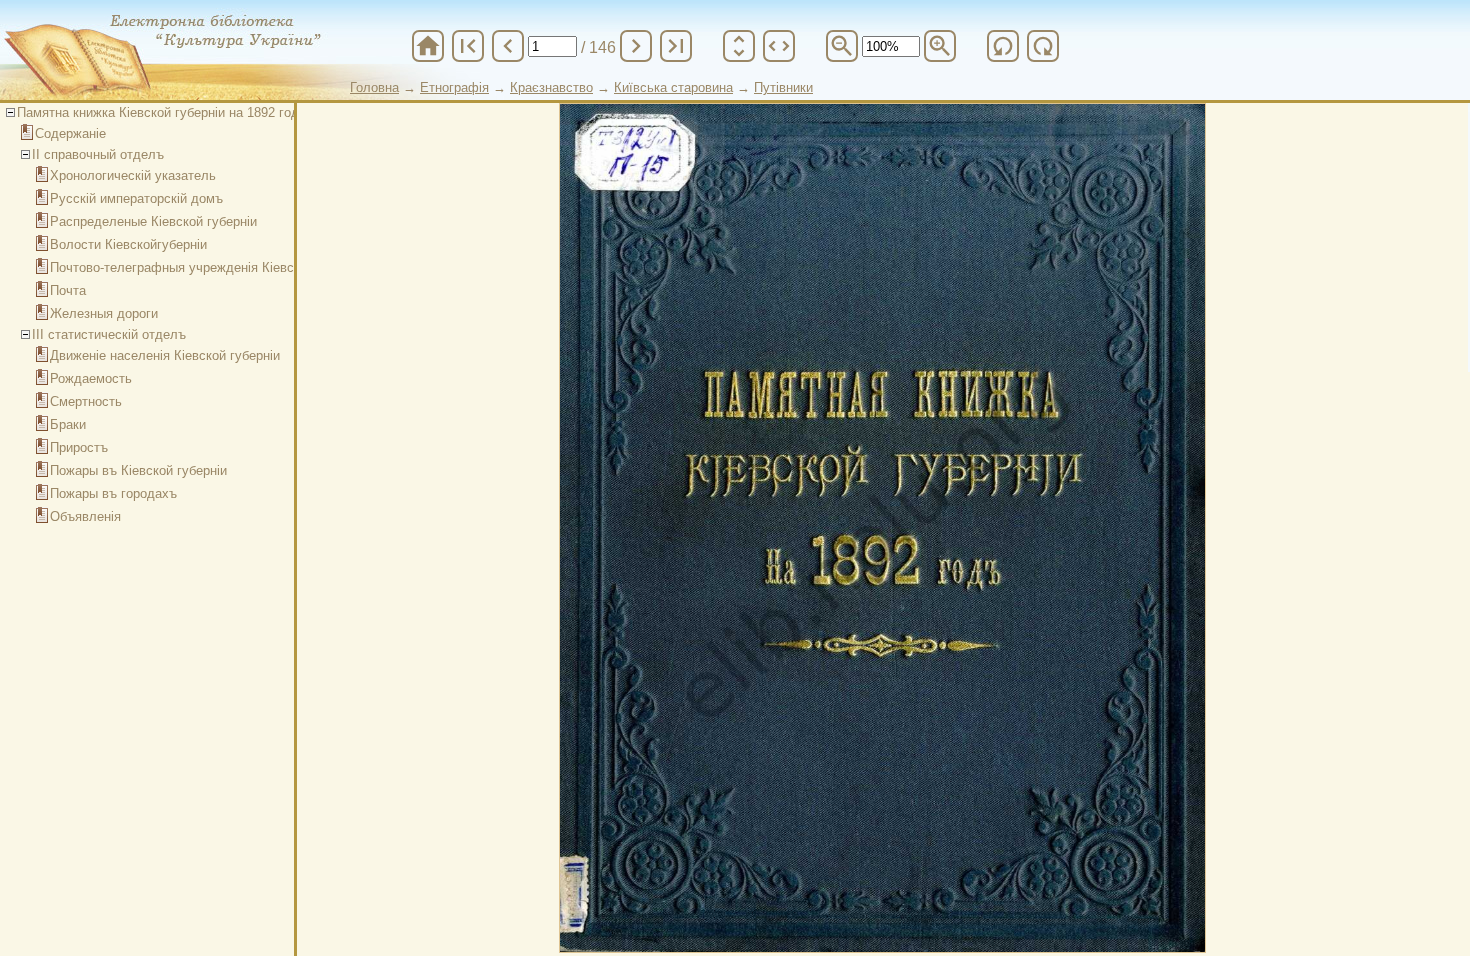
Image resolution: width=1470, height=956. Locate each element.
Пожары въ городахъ (113, 493)
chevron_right (636, 46)
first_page (468, 46)
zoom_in (940, 46)
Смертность (86, 401)
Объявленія (85, 516)
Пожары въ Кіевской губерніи (138, 470)
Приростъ (79, 447)
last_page (676, 46)
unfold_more (739, 46)
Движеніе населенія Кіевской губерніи (165, 355)
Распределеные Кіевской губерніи (153, 221)
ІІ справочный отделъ (98, 154)
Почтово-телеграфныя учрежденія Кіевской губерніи (209, 267)
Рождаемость (91, 378)
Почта (68, 290)
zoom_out (842, 46)
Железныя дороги (104, 313)
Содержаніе (70, 133)
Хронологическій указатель (133, 175)
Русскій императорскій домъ (136, 198)
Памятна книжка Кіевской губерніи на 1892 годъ (162, 112)
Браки (68, 424)
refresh (1003, 46)
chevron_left (508, 46)
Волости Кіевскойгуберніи (128, 244)
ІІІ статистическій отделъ (109, 334)
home (428, 46)
